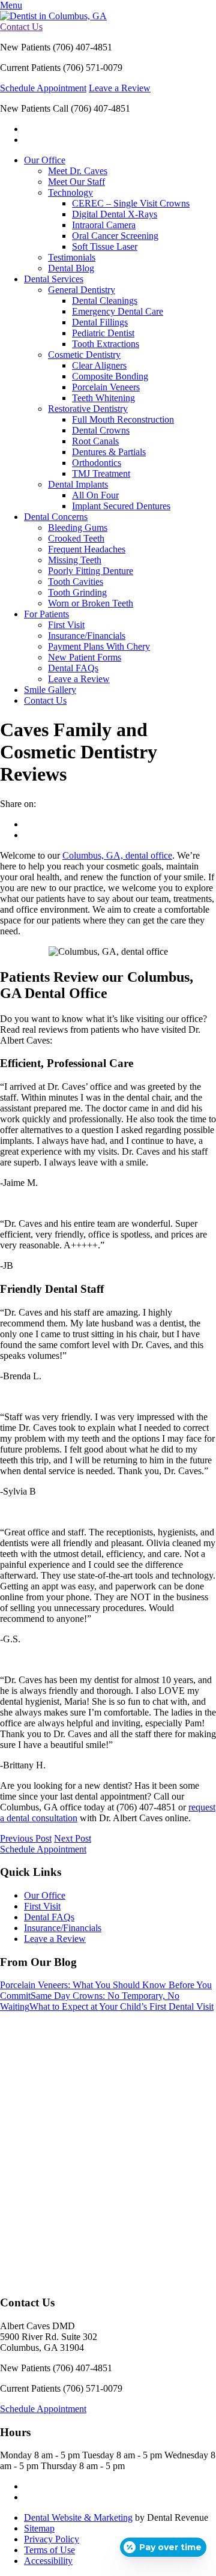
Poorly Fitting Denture (91, 571)
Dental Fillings (100, 322)
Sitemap (39, 2528)
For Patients (46, 614)
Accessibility (48, 2561)
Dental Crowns (101, 430)
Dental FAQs (73, 668)
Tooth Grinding (77, 592)
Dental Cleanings (105, 301)
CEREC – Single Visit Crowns (131, 203)
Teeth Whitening (103, 398)
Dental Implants (78, 484)
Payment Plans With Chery (99, 646)
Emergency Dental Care (118, 311)
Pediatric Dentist (103, 333)
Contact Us (21, 27)
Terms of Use (49, 2550)
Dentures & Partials (109, 452)
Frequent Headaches (87, 549)
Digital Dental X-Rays (115, 214)
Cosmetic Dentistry (84, 355)
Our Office (45, 160)
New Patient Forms (85, 657)
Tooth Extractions (106, 344)
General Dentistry (82, 290)
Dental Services (54, 279)
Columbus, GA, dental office (117, 855)
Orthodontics (97, 463)
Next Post (73, 1838)
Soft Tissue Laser (105, 246)
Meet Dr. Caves (78, 171)
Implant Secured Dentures (121, 506)
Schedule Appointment (43, 88)
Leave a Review (120, 88)
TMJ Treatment (101, 473)
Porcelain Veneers (106, 387)
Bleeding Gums (78, 528)
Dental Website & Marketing (78, 2517)
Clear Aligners (99, 365)
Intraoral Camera (104, 225)
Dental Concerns (56, 517)
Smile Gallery (50, 690)
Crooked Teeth (76, 538)
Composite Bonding (110, 376)
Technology (70, 192)
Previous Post (26, 1838)
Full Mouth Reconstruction (123, 419)
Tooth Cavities (76, 582)
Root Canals (95, 441)
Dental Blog (71, 268)
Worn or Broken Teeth (91, 603)
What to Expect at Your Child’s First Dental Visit (121, 2006)
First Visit (66, 625)
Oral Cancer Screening (115, 236)
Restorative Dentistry (88, 409)
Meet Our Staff (76, 182)
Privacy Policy (52, 2539)
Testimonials (72, 257)
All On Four (95, 495)
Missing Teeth (75, 560)
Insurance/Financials (87, 636)
